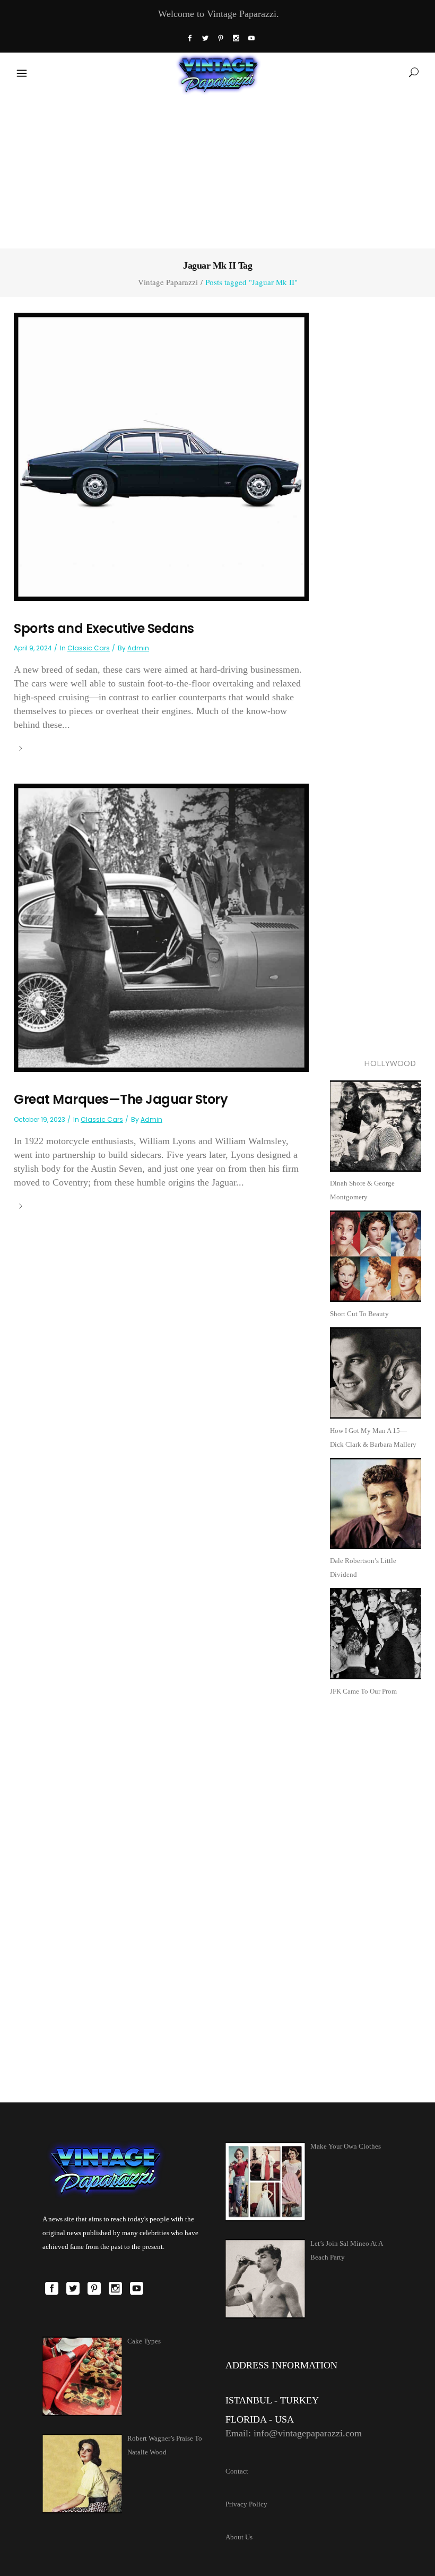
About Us (239, 2537)
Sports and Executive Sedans (104, 628)
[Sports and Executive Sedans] (161, 456)
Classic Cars (89, 648)
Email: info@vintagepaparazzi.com (294, 2433)
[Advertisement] (217, 169)
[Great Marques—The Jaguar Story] (161, 927)
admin (138, 648)
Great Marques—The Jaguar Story (121, 1099)
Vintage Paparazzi (168, 282)
